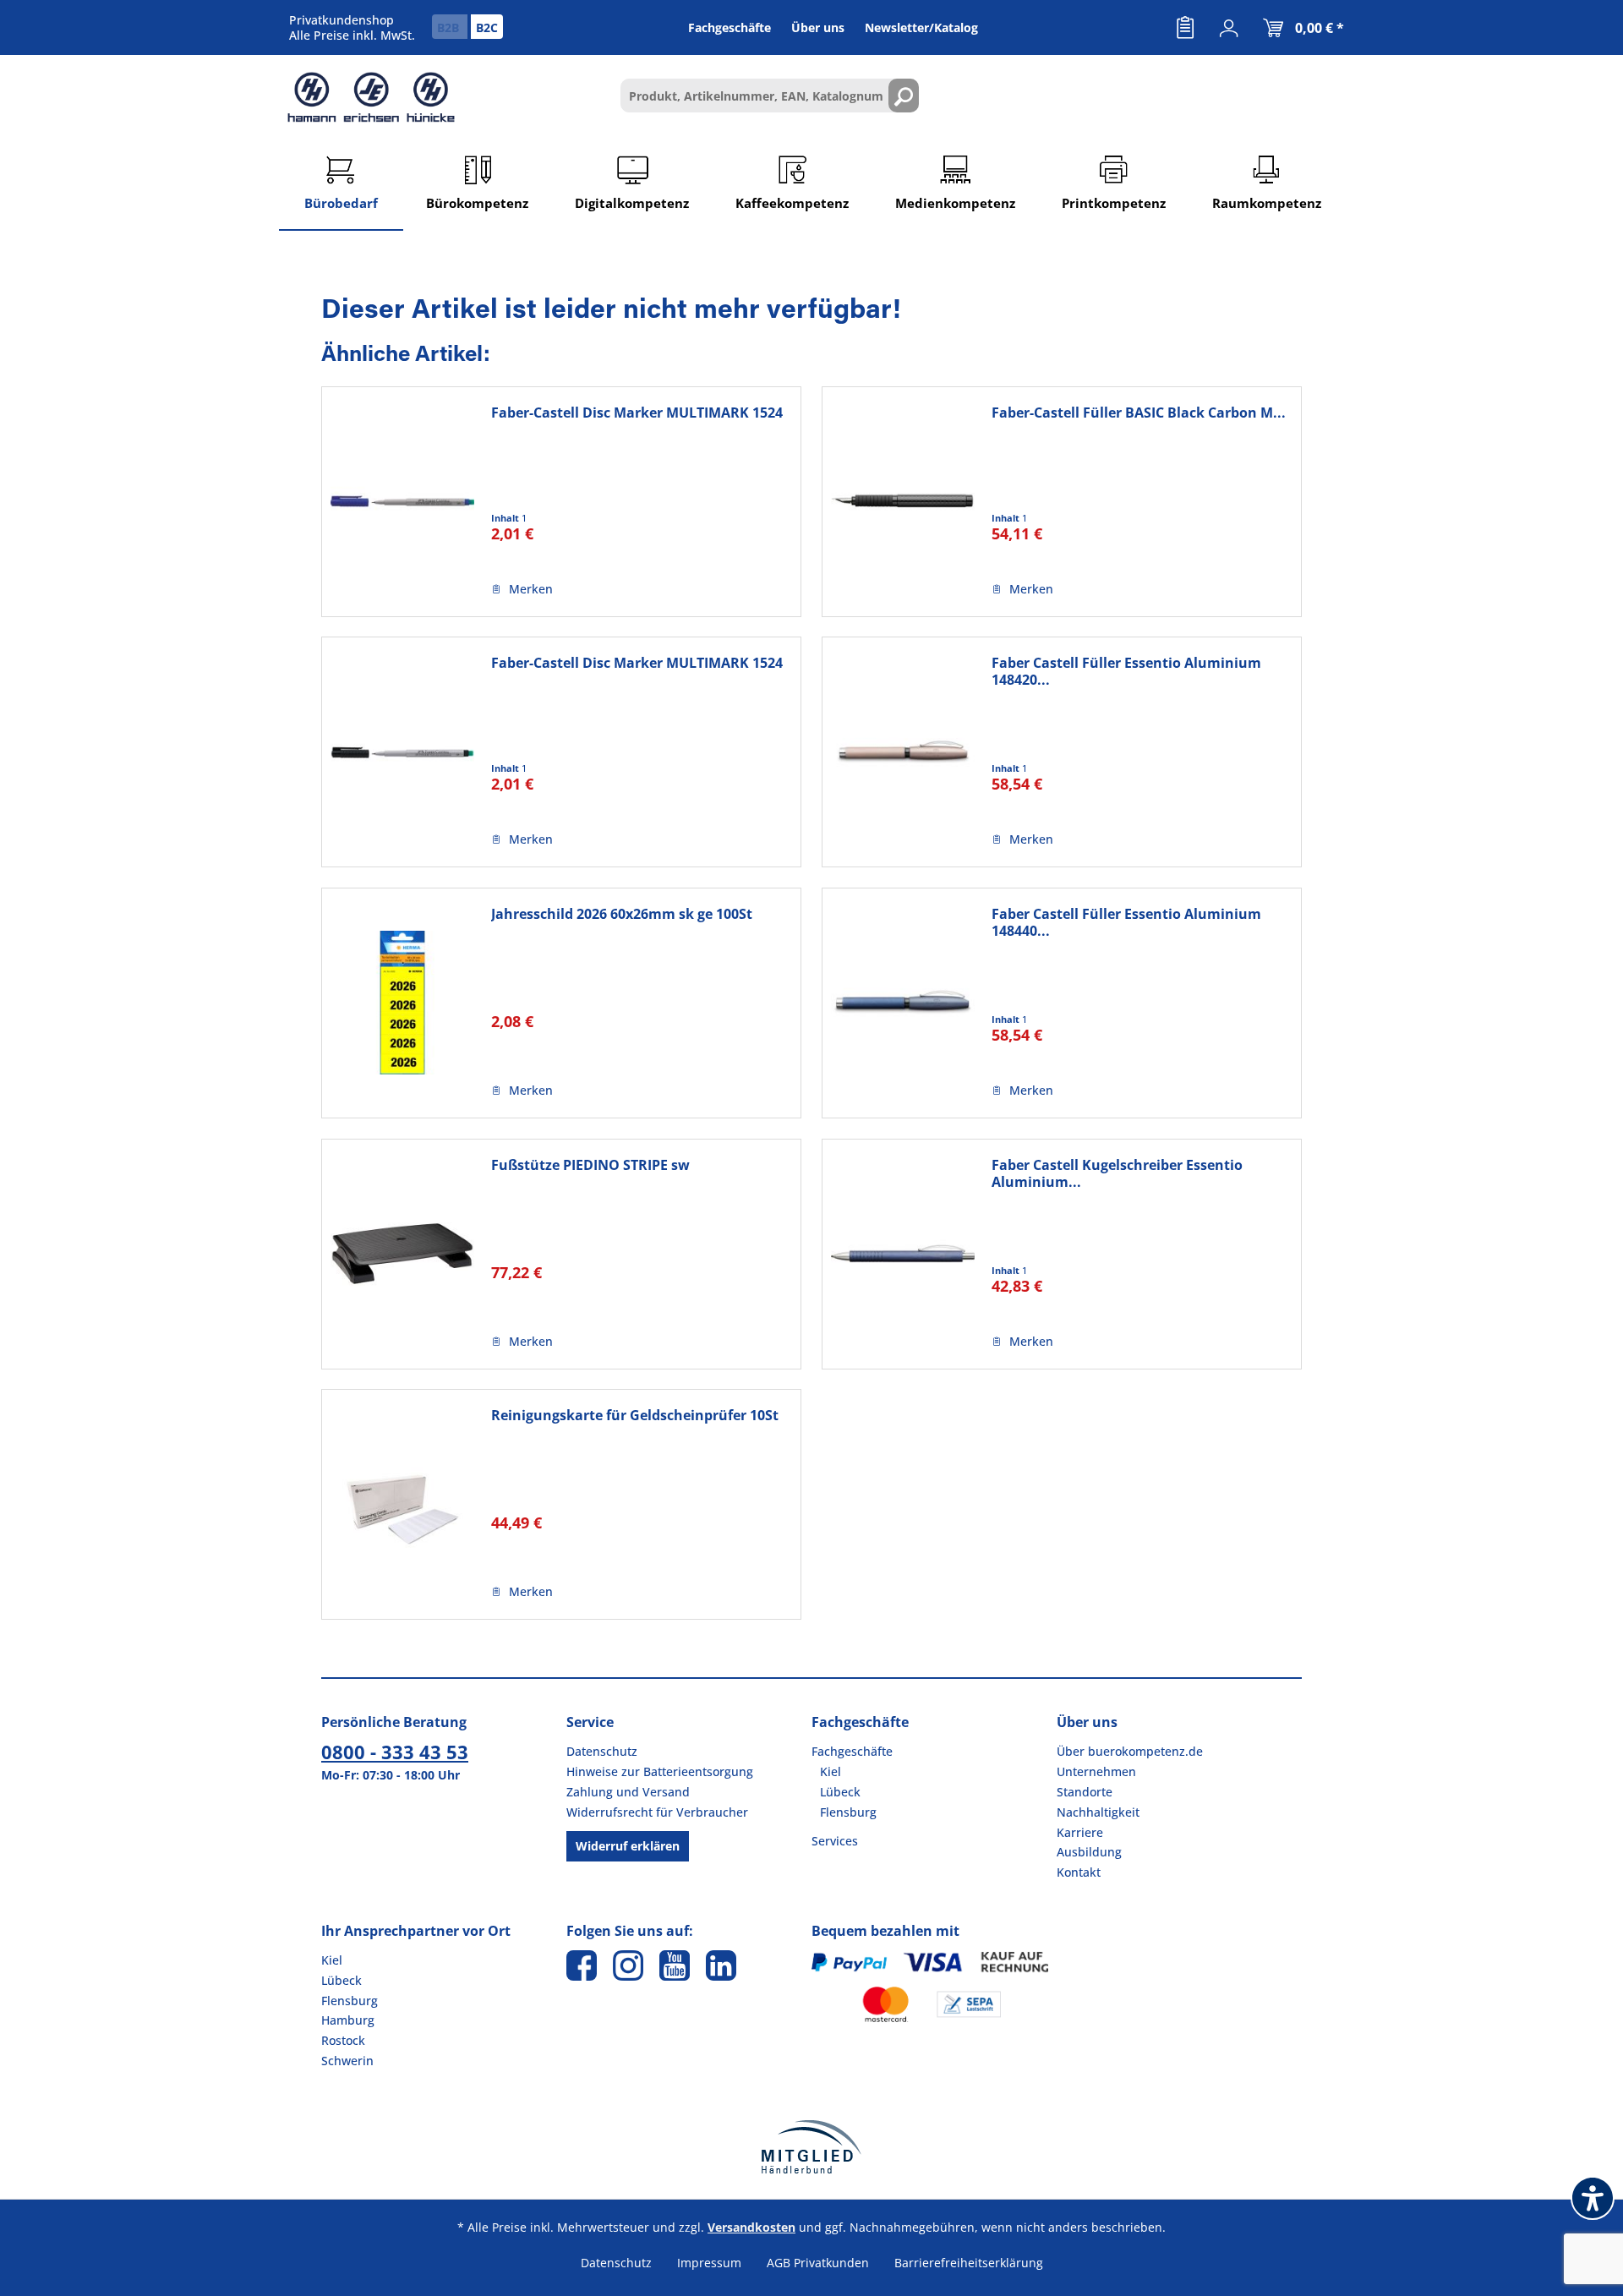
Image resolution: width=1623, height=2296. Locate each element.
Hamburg (348, 2020)
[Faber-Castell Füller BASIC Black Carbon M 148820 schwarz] (903, 502)
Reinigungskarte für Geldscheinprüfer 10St (635, 1416)
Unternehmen (1096, 1771)
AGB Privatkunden (818, 2263)
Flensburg (848, 1812)
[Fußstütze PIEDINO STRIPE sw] (402, 1254)
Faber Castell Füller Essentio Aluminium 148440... (1126, 922)
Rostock (343, 2040)
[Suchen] (904, 96)
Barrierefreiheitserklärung (969, 2263)
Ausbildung (1089, 1852)
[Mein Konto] (1229, 28)
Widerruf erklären (628, 1846)
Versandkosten (751, 2227)
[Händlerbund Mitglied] (811, 2147)
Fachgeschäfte (852, 1751)
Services (835, 1841)
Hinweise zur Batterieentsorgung (660, 1771)
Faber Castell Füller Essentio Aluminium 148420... (1126, 671)
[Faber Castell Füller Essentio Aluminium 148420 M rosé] (903, 752)
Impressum (709, 2263)
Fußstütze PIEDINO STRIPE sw (590, 1165)
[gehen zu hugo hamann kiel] (628, 1965)
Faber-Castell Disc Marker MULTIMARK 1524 (637, 413)
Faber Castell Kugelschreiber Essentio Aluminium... (1117, 1173)
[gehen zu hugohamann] (721, 1965)
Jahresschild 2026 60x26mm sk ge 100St (622, 914)
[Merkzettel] (1185, 28)
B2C (487, 27)
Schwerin (347, 2061)
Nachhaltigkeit (1098, 1812)
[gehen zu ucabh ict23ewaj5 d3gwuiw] (675, 1965)
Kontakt (1079, 1872)
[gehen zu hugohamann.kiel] (582, 1965)
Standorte (1085, 1792)
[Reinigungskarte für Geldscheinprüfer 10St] (402, 1504)
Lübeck (840, 1792)
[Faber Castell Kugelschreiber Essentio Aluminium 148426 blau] (903, 1254)
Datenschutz (602, 1751)
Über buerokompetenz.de (1130, 1751)
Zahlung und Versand (628, 1792)
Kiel (831, 1771)
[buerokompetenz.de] (371, 97)
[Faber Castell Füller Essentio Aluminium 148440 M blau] (903, 1003)
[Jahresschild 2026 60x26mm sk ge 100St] (402, 1003)
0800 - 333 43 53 (395, 1752)
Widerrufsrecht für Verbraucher (657, 1812)
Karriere (1080, 1832)
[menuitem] (1185, 28)
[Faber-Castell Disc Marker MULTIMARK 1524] (402, 502)
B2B (450, 27)
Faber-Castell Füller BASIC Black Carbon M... (1139, 413)
